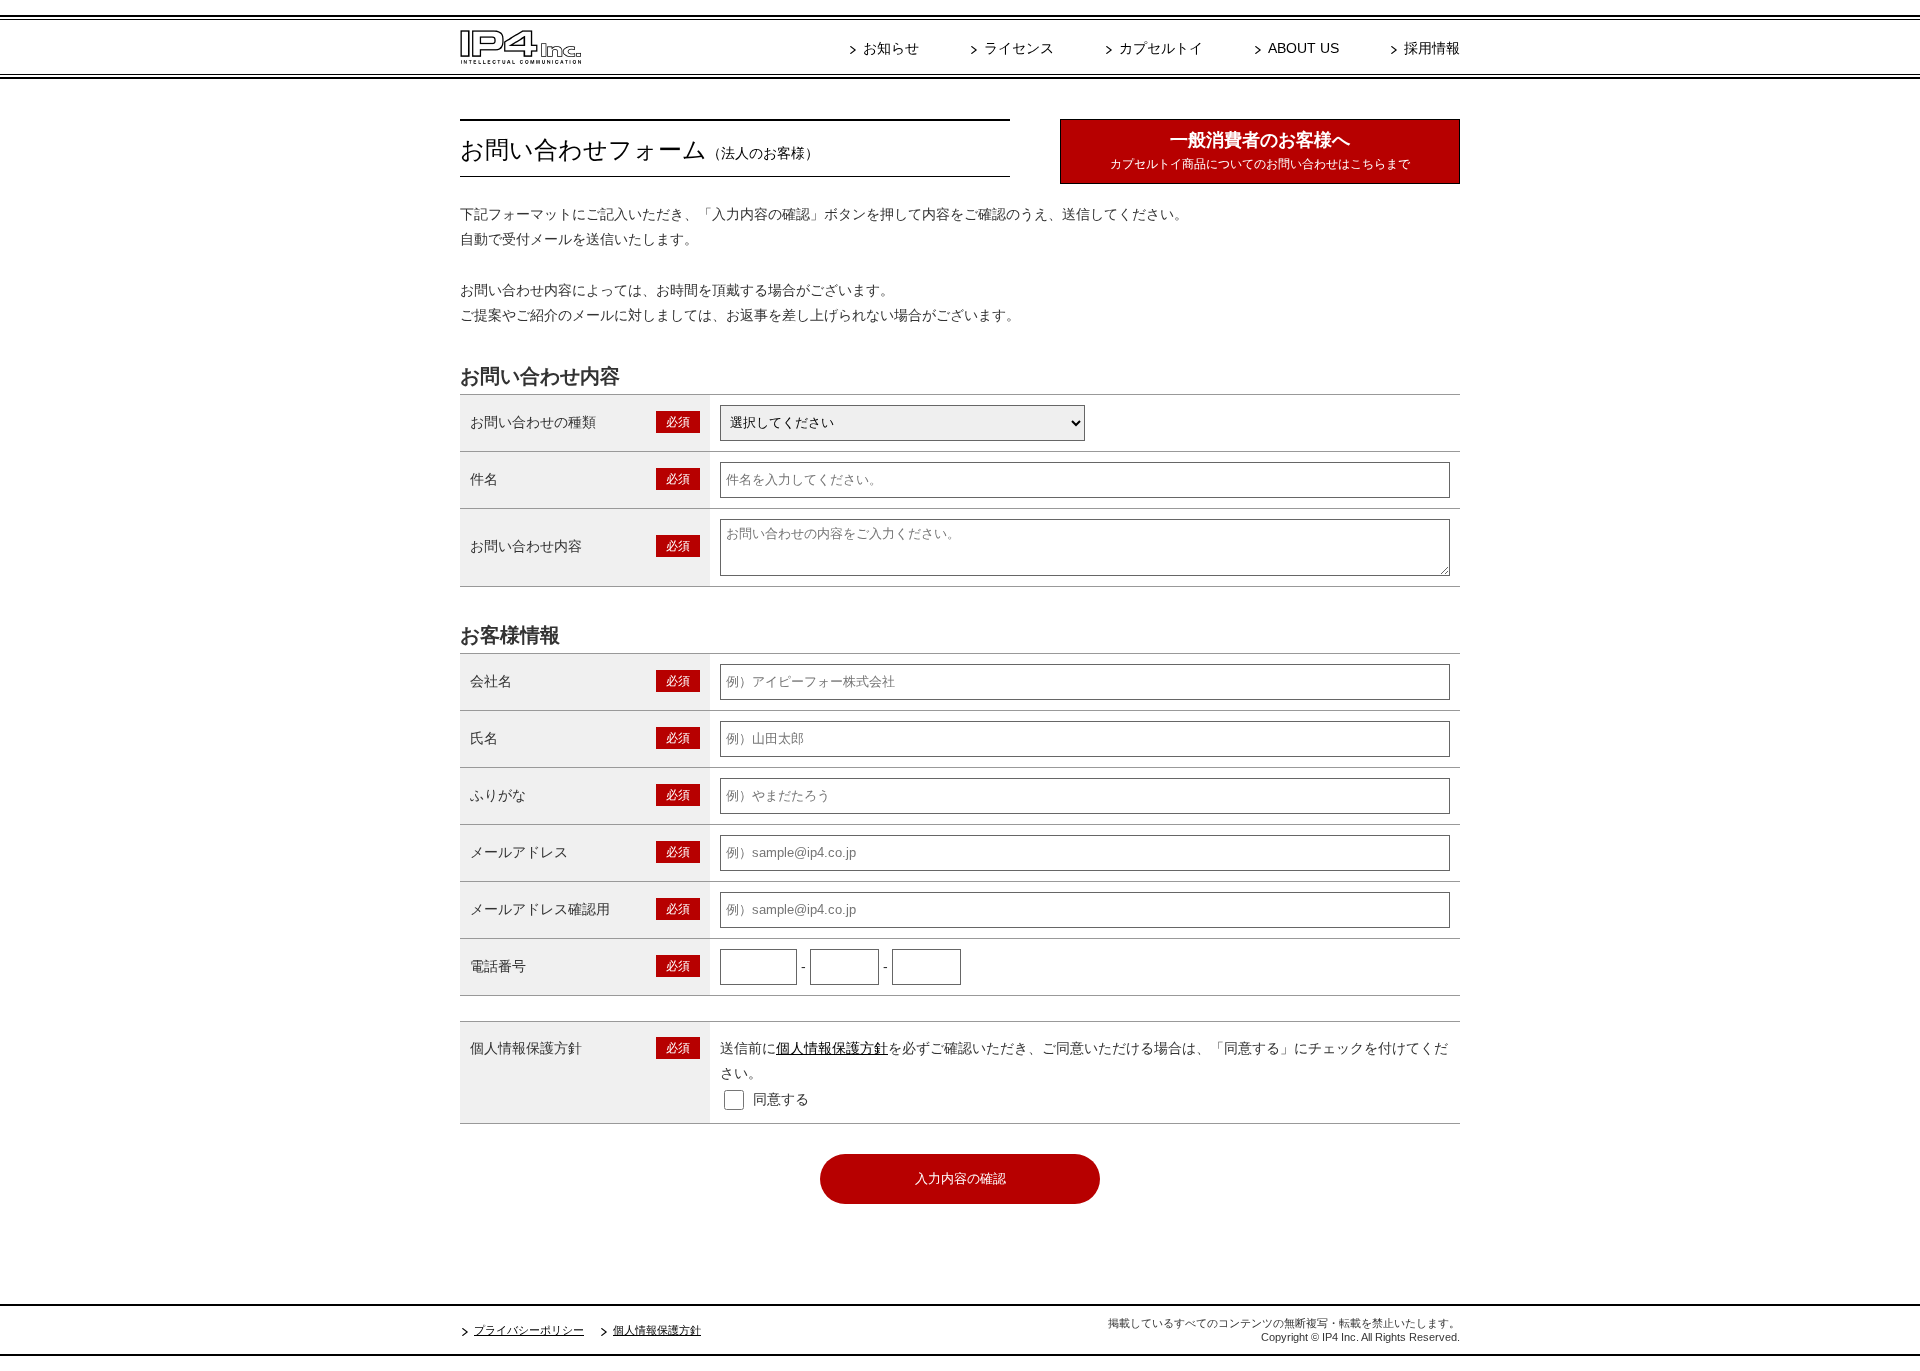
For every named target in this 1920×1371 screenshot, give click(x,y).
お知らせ (891, 48)
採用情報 (1432, 48)
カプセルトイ (1161, 48)
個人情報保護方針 (832, 1048)
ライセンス (1019, 48)
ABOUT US (1303, 48)
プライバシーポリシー (529, 1330)
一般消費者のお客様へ (1260, 150)
